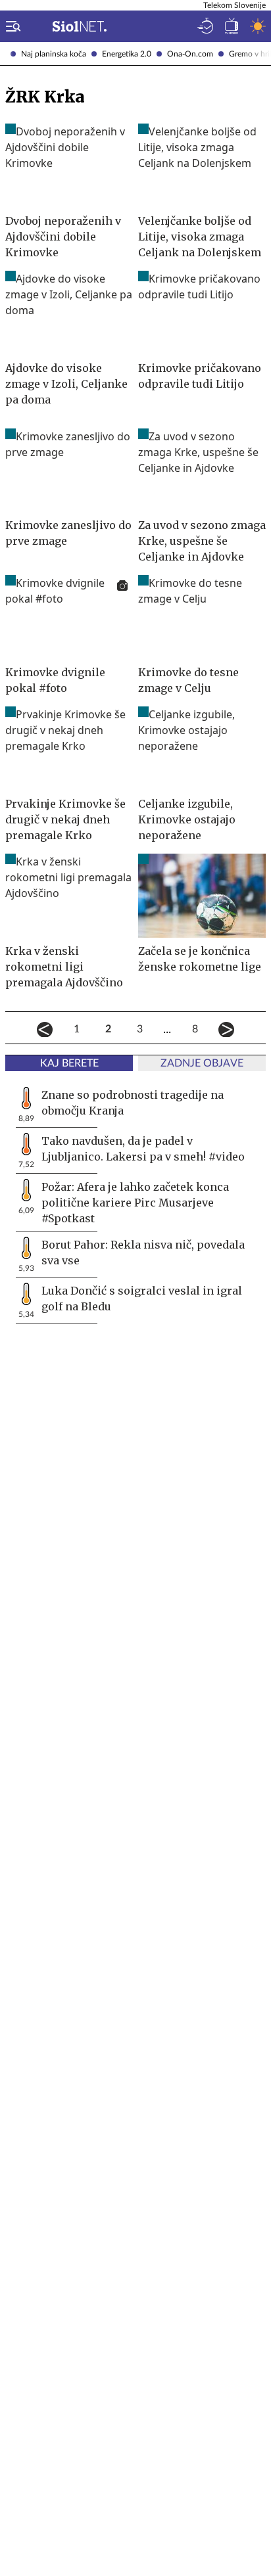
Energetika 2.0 (127, 54)
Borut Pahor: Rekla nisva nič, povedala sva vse (143, 1253)
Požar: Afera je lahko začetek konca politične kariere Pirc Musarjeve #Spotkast (135, 1203)
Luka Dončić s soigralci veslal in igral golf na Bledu (142, 1299)
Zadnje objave (202, 1063)
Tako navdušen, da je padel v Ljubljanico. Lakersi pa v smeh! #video (143, 1149)
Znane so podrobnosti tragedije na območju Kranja (133, 1103)
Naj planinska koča (54, 54)
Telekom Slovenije (234, 5)
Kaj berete (69, 1063)
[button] (11, 26)
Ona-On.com (190, 54)
